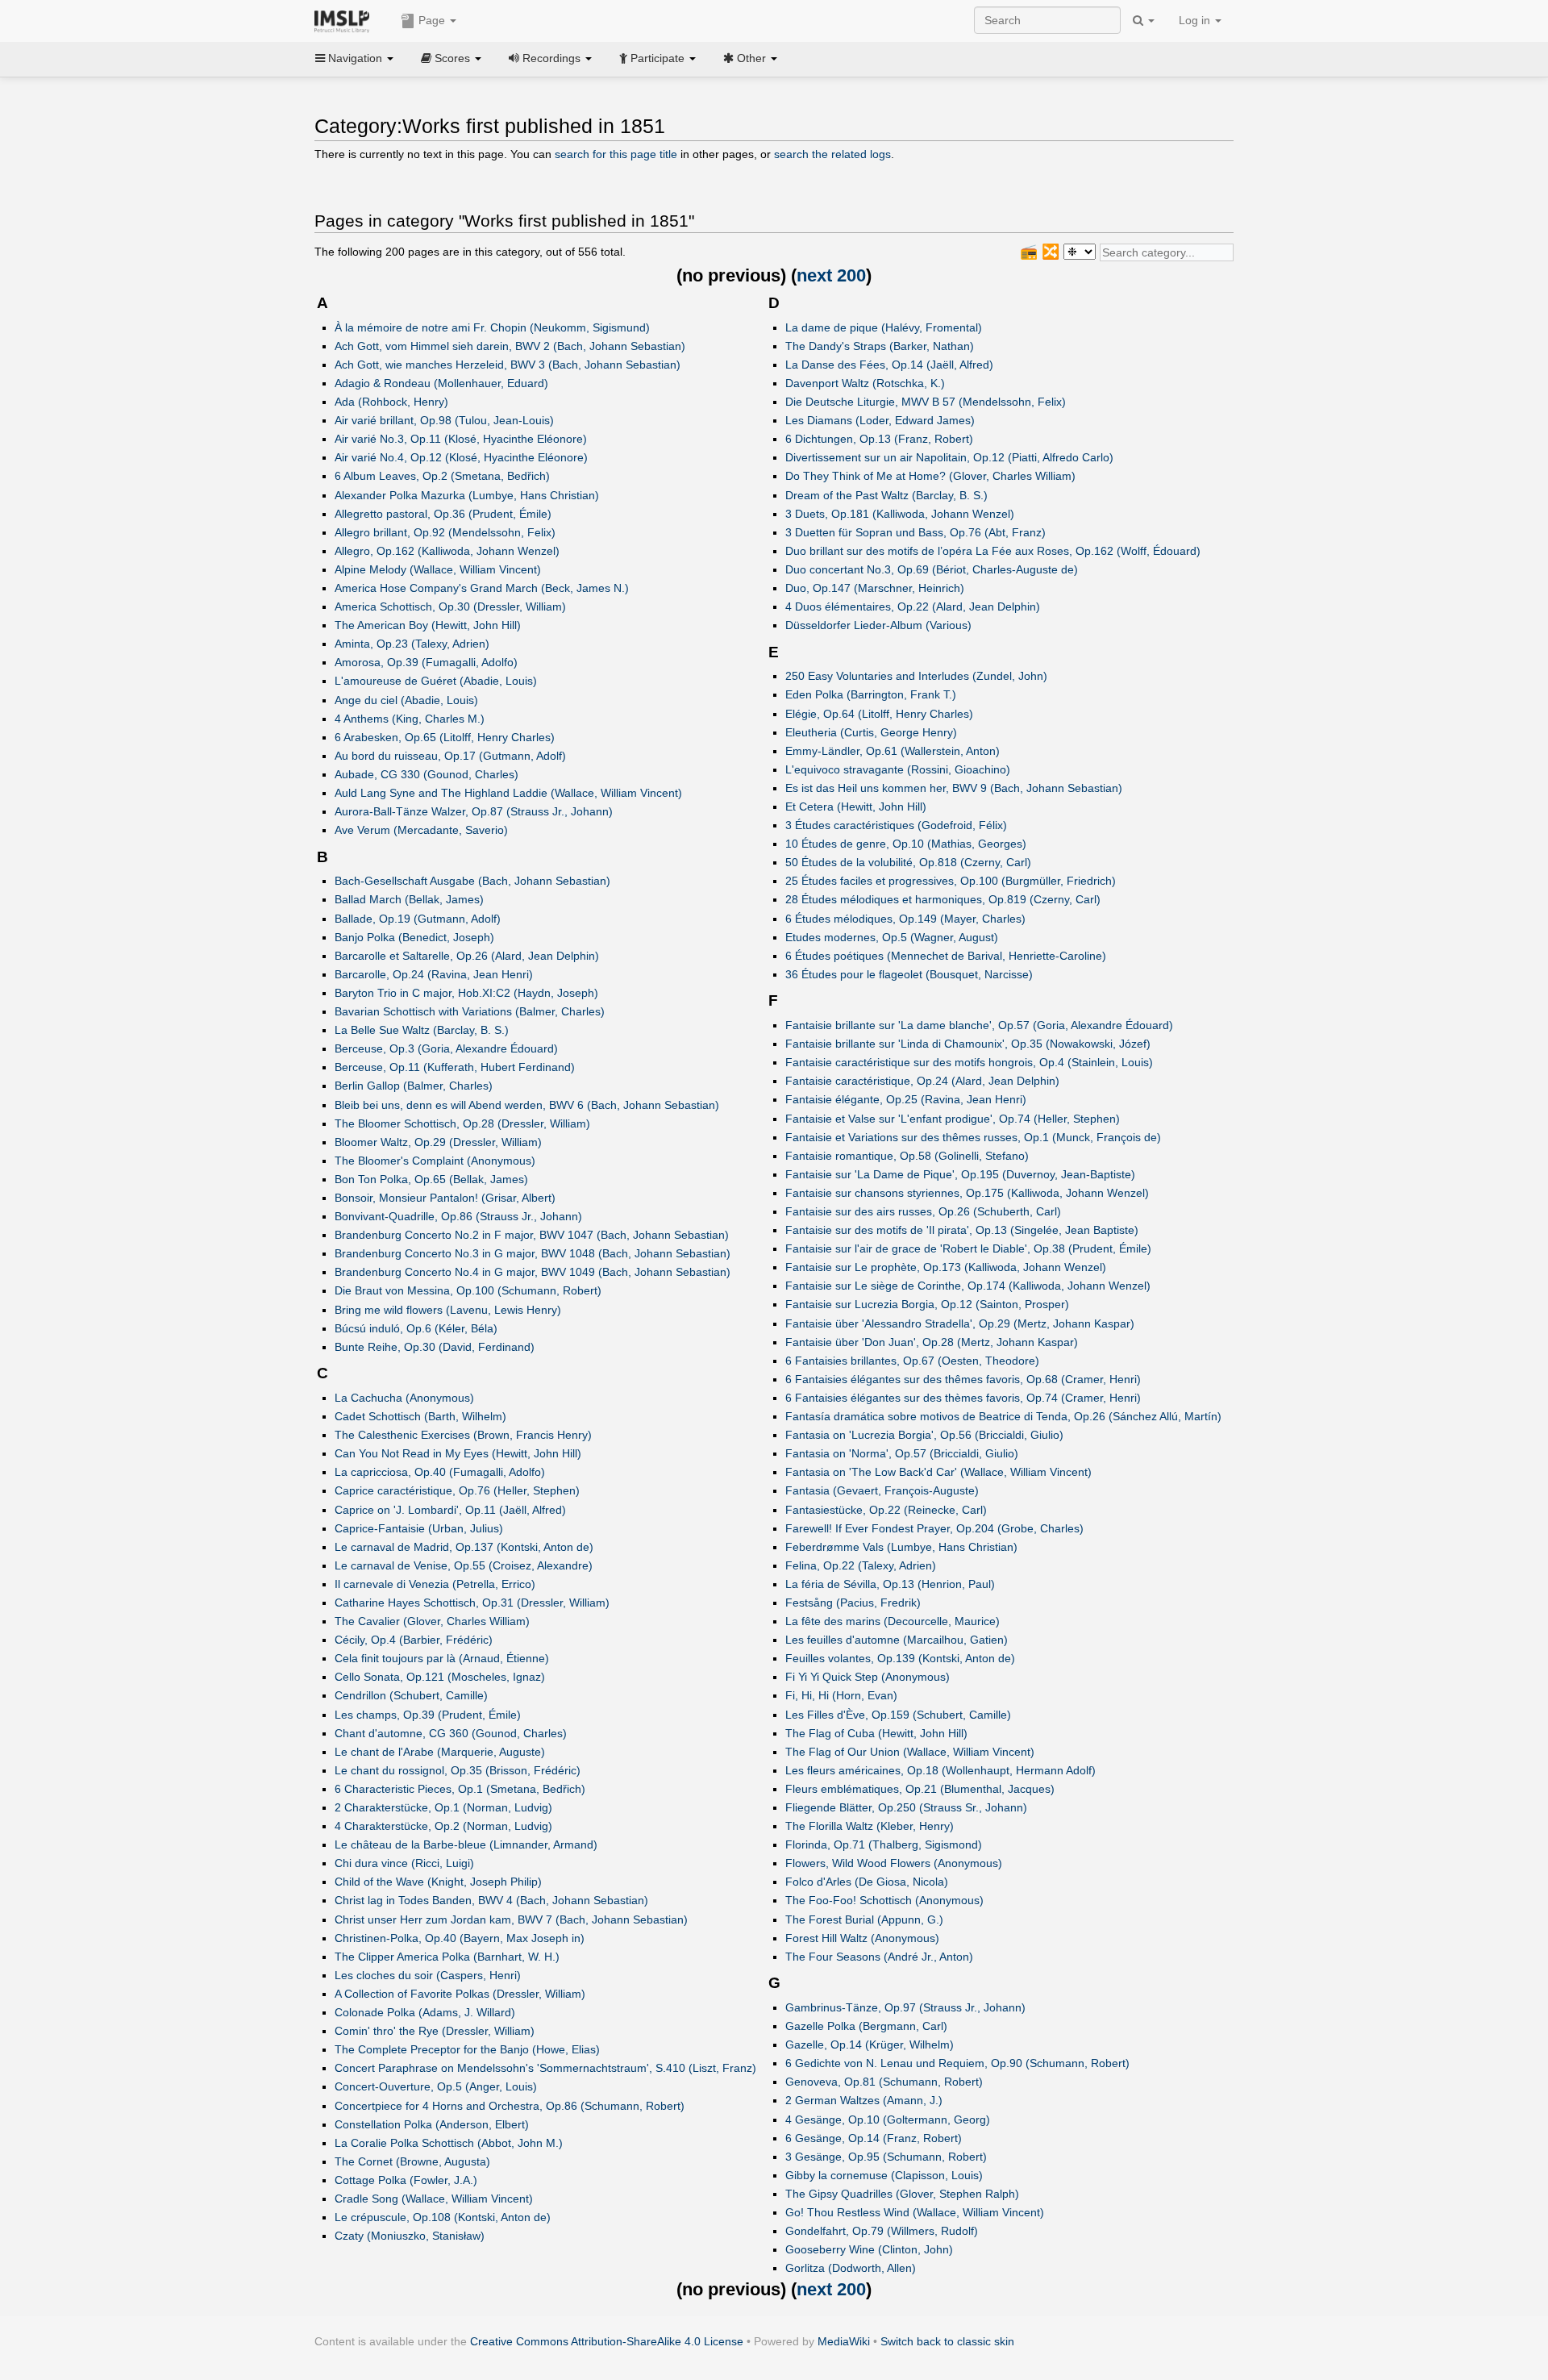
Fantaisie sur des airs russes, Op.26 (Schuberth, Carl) (923, 1211)
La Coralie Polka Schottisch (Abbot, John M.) (449, 2143)
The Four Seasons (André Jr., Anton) (879, 1957)
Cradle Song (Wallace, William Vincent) (434, 2199)
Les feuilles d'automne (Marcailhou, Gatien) (897, 1640)
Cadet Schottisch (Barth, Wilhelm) (420, 1416)
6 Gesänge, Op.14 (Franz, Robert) (874, 2138)
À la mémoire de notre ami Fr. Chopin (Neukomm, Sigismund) (492, 327)
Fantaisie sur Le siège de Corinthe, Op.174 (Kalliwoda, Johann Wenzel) (968, 1286)
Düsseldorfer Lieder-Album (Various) (878, 625)
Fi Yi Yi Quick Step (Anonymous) (868, 1677)
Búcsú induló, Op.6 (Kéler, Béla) (416, 1328)
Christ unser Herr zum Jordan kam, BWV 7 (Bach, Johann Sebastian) (511, 1919)
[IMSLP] (345, 20)
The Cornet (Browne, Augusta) (412, 2161)
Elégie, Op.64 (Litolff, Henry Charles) (879, 714)
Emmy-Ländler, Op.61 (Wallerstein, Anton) (893, 751)
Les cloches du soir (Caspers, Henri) (428, 1975)
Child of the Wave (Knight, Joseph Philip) (438, 1882)
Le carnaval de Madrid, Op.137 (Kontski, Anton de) (464, 1547)
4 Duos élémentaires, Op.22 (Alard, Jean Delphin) (913, 606)
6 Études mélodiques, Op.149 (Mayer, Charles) (905, 919)
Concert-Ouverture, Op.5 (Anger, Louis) (436, 2086)
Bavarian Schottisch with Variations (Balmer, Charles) (470, 1011)
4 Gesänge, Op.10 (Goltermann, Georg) (888, 2119)
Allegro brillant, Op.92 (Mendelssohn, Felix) (445, 532)
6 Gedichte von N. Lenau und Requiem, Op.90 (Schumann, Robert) (957, 2063)
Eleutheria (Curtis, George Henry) (871, 732)
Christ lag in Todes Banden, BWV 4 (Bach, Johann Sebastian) (491, 1900)
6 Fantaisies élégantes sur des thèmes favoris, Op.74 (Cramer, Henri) (963, 1398)
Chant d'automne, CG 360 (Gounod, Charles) (451, 1733)
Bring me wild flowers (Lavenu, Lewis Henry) (448, 1310)
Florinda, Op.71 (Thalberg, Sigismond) (884, 1844)
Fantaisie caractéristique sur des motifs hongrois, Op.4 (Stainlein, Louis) (969, 1062)
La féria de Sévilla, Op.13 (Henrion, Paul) (890, 1584)
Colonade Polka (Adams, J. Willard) (425, 2012)
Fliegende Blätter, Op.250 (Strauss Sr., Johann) (906, 1807)
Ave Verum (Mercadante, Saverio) (421, 830)
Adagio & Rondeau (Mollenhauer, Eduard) (441, 383)
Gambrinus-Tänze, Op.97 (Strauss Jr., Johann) (905, 2007)
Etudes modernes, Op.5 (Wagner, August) (892, 937)
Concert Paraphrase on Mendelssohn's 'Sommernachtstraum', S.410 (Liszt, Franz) (545, 2068)
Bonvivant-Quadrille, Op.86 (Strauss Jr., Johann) (458, 1216)
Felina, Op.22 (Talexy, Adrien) (861, 1565)
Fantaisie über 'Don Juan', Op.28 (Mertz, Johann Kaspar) (932, 1342)
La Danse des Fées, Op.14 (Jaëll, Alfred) (889, 365)
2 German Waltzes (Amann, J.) (864, 2100)
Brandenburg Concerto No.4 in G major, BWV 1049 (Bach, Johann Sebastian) (533, 1272)
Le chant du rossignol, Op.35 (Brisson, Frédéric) (458, 1770)
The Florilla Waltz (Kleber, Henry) (870, 1826)
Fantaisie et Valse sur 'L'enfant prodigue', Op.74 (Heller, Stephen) (953, 1119)
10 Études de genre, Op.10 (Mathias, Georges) (906, 844)
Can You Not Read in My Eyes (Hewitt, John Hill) (458, 1453)
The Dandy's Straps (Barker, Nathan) (880, 346)
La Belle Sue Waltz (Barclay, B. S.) (422, 1030)
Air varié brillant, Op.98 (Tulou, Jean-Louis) (444, 420)
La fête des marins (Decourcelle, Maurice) (893, 1621)
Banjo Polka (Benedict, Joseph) (414, 937)
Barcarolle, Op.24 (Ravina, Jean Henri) (434, 974)
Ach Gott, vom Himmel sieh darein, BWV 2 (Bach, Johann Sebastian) (510, 346)
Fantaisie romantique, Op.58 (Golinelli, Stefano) (907, 1156)
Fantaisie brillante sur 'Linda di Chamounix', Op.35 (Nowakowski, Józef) (968, 1044)
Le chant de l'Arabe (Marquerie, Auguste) (440, 1752)
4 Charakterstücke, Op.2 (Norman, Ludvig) (443, 1826)
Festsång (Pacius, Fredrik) (853, 1603)
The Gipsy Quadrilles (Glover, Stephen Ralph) (902, 2194)
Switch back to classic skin (947, 2341)
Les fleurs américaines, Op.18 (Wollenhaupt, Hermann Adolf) (940, 1770)
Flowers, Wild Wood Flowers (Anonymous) (894, 1863)
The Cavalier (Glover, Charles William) (432, 1621)
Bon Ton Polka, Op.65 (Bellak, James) (431, 1179)
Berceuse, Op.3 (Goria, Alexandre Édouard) (446, 1048)
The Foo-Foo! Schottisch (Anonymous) (884, 1900)
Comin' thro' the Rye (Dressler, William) (435, 2031)
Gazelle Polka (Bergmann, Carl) (866, 2026)
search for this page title (616, 154)
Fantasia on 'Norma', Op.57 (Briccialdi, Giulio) (902, 1453)
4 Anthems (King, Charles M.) (410, 719)
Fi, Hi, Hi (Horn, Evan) (841, 1695)
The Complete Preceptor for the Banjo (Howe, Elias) (467, 2049)
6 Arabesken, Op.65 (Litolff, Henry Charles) (445, 737)
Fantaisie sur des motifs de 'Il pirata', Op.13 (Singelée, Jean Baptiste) (962, 1230)
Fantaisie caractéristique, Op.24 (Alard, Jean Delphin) (922, 1081)
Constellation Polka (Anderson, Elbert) (432, 2124)
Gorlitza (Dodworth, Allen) (851, 2268)
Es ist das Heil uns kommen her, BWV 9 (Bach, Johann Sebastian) (954, 788)
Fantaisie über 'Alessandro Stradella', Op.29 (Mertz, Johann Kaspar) (960, 1323)
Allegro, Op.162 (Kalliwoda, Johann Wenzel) (447, 551)
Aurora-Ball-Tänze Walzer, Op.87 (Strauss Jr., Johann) (474, 811)
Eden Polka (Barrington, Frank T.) (871, 694)
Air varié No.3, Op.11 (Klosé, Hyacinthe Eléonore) (461, 439)
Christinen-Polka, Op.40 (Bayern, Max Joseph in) (460, 1938)
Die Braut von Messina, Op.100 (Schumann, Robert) (468, 1290)
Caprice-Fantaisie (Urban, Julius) (419, 1528)
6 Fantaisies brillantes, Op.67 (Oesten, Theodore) (912, 1361)
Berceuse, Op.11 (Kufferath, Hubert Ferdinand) (455, 1067)
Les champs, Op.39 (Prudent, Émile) (428, 1715)
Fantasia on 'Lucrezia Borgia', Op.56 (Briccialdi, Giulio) (924, 1435)
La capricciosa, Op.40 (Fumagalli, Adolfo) (440, 1472)
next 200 (831, 275)
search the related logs (832, 154)
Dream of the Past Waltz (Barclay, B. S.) (886, 495)
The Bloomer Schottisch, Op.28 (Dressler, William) (462, 1123)
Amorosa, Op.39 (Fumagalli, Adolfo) (426, 662)
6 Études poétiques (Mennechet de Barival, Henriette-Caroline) (946, 956)
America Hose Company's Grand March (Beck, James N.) (482, 588)
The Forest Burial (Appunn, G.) (864, 1919)
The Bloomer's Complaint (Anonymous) (435, 1161)
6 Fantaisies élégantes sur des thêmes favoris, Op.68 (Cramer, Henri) (963, 1379)
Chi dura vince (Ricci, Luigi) (404, 1863)
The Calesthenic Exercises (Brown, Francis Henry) (463, 1435)
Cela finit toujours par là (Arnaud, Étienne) (442, 1658)
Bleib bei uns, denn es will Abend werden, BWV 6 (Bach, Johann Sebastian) (527, 1105)
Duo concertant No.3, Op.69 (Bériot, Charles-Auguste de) (932, 569)
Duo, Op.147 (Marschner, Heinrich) (875, 588)
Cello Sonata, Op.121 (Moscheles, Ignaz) (440, 1677)
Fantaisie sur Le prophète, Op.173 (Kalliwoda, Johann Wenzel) (946, 1267)
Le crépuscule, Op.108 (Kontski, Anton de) (443, 2217)
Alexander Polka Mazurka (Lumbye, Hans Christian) (467, 495)
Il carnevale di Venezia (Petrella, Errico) (435, 1584)
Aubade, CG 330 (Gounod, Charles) (427, 774)
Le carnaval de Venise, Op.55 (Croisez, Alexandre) (464, 1565)
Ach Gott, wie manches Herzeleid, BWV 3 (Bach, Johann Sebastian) (508, 365)
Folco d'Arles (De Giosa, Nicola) (867, 1882)
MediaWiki (844, 2341)
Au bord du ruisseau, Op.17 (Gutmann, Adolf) (450, 756)
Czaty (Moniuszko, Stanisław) (410, 2236)
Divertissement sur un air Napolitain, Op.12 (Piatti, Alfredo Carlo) (949, 457)
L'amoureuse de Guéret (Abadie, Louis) (436, 681)
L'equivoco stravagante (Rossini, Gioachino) (898, 769)
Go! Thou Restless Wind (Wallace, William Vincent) (915, 2212)
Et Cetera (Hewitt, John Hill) (856, 807)
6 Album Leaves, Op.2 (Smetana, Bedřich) (442, 476)
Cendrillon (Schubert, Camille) (411, 1695)
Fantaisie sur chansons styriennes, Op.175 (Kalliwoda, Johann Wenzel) (967, 1193)
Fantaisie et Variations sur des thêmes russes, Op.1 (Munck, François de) (973, 1137)
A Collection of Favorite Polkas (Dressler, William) (460, 1994)
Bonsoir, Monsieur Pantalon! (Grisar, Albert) (445, 1198)
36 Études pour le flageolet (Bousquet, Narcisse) (909, 974)
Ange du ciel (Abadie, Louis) (406, 700)
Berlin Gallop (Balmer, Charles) (414, 1086)
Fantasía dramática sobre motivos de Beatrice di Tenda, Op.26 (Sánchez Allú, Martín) (1003, 1416)
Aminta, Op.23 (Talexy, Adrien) (412, 644)
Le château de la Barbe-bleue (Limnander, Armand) (466, 1844)
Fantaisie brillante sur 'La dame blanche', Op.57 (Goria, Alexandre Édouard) (979, 1025)
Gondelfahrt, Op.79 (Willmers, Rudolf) (882, 2231)
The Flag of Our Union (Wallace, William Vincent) (910, 1752)
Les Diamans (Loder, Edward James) (880, 420)
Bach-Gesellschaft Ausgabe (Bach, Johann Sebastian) (472, 881)
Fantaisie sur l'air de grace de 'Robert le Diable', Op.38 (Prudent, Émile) (968, 1248)
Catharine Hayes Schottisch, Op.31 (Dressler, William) (472, 1603)
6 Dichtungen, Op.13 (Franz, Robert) (879, 439)
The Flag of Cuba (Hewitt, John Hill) (876, 1733)
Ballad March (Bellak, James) (409, 899)
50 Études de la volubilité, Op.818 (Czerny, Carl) (908, 862)
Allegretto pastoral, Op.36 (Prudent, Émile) (443, 514)
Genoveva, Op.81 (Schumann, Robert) (884, 2082)
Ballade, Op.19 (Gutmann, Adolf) (418, 919)
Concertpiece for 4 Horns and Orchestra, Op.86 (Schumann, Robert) (510, 2106)
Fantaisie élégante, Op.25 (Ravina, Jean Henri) (906, 1099)
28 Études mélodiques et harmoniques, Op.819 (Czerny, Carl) (943, 899)
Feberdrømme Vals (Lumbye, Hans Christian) (901, 1547)
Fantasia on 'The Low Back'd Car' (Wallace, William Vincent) (938, 1472)
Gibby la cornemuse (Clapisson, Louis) (884, 2175)
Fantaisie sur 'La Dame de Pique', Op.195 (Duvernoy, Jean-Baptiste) (960, 1174)
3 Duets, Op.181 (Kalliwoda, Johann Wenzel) (900, 514)
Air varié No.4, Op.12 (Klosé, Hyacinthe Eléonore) (461, 457)
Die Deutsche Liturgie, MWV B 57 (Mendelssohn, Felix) (926, 402)
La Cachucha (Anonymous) (404, 1398)
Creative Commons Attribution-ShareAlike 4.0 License (607, 2341)
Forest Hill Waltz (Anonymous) (862, 1938)
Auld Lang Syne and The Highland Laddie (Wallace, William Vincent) (508, 793)
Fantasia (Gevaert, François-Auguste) (882, 1490)
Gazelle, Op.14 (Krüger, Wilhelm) (870, 2044)
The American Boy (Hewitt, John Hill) (428, 625)
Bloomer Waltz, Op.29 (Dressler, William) (438, 1142)
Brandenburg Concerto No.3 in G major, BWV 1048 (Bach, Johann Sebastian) (533, 1253)
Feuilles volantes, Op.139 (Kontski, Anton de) (900, 1658)
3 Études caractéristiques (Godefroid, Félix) (896, 825)
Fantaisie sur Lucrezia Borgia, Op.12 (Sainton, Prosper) (927, 1304)
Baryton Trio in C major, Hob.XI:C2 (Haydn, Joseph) (466, 993)
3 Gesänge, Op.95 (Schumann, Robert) (886, 2157)
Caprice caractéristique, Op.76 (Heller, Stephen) (457, 1490)
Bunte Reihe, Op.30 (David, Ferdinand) (435, 1347)
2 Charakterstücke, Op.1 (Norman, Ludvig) (443, 1807)
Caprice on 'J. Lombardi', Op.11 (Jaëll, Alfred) (450, 1510)
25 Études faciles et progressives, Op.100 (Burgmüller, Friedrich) (951, 881)
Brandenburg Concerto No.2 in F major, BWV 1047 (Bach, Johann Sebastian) (532, 1235)
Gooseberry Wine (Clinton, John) (869, 2249)
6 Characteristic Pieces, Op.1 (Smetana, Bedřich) (460, 1789)
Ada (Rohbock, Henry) (391, 402)
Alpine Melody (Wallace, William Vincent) (438, 569)
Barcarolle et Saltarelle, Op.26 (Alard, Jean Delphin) (467, 956)
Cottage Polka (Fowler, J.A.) (406, 2180)
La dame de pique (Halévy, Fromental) (884, 327)
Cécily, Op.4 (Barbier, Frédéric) (414, 1640)
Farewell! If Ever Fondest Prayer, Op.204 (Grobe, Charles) (934, 1528)
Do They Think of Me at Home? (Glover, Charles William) (930, 476)
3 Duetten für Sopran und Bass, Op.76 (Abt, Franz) (915, 532)
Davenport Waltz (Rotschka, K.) (865, 383)
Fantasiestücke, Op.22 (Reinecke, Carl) (886, 1510)
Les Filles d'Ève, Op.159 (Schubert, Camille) (898, 1715)
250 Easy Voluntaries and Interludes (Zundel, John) (916, 676)
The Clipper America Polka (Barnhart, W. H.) (447, 1957)
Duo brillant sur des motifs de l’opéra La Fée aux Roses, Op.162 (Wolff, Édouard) (993, 551)
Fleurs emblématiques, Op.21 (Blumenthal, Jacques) (920, 1789)
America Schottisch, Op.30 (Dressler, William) (450, 606)
